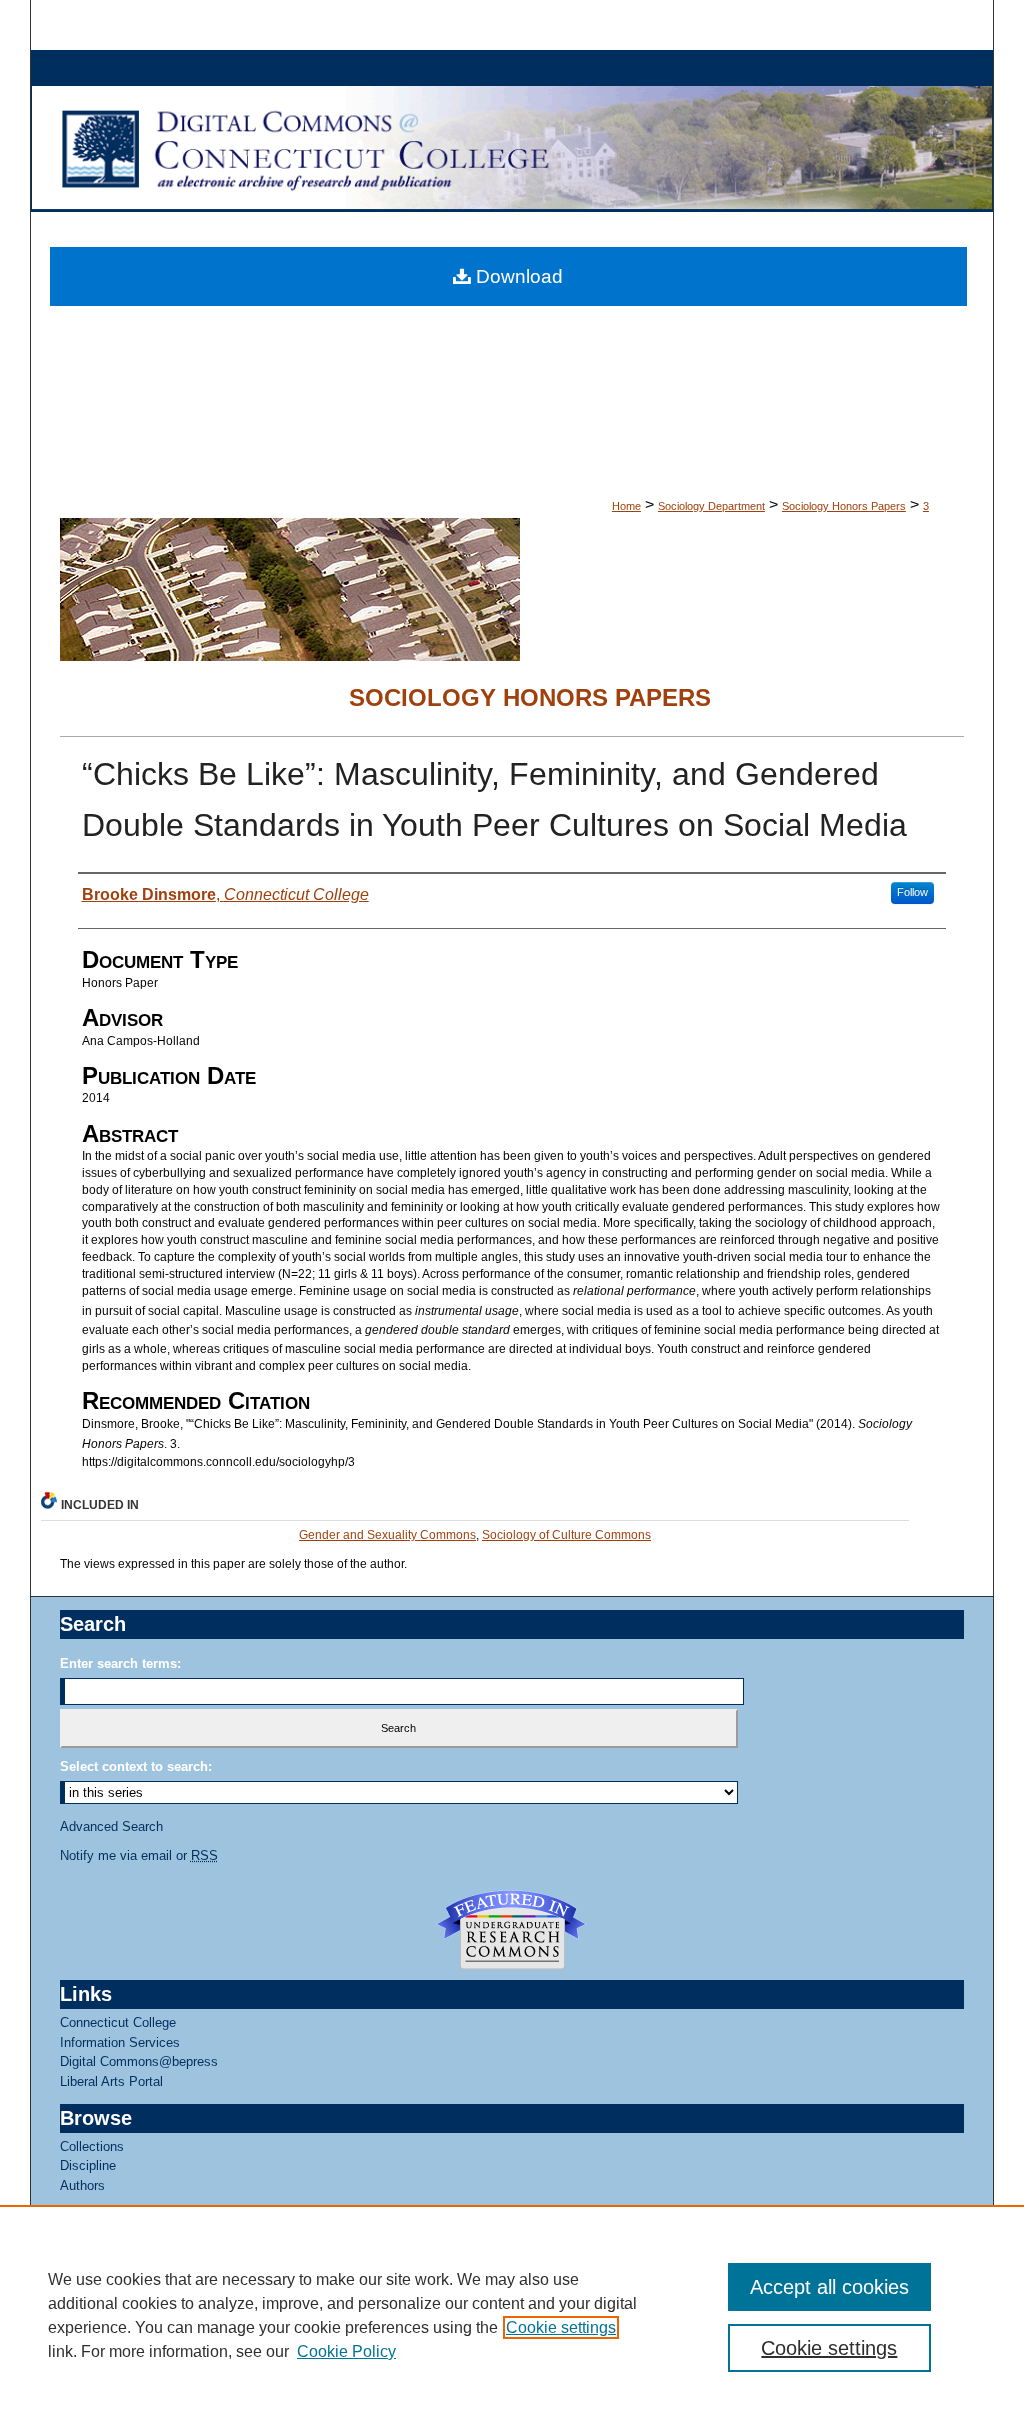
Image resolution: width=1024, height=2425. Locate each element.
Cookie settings (561, 2327)
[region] (512, 2315)
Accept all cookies (829, 2287)
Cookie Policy (346, 2351)
